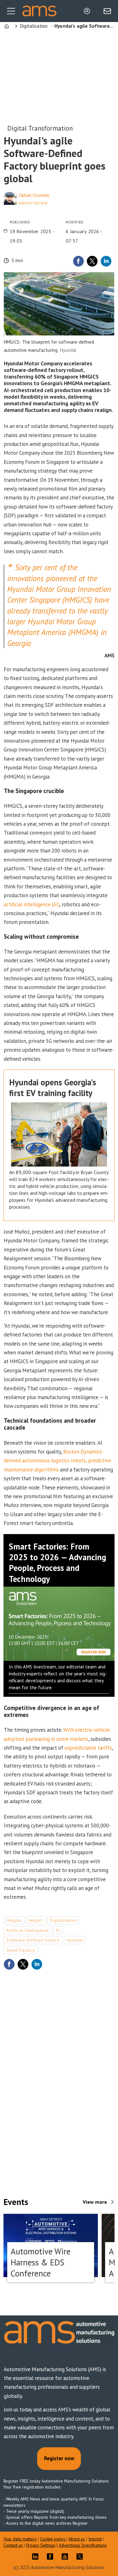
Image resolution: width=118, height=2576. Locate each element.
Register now (59, 2458)
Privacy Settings (41, 2545)
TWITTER (81, 2556)
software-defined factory (33, 1940)
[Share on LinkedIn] (106, 261)
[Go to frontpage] (39, 11)
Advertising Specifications (83, 2545)
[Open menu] (11, 11)
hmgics (36, 1920)
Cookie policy (53, 2539)
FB (52, 2556)
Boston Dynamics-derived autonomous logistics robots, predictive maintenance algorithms (57, 1461)
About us (77, 2539)
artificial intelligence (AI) (32, 904)
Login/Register (88, 11)
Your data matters (20, 2539)
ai (58, 1930)
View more (95, 2202)
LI (37, 2556)
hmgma (14, 1920)
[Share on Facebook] (78, 261)
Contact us (13, 2545)
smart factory (20, 1950)
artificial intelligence (28, 1930)
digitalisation (63, 1920)
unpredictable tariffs (88, 1748)
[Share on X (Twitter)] (92, 261)
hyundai (75, 1940)
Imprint (95, 2539)
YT (66, 2556)
